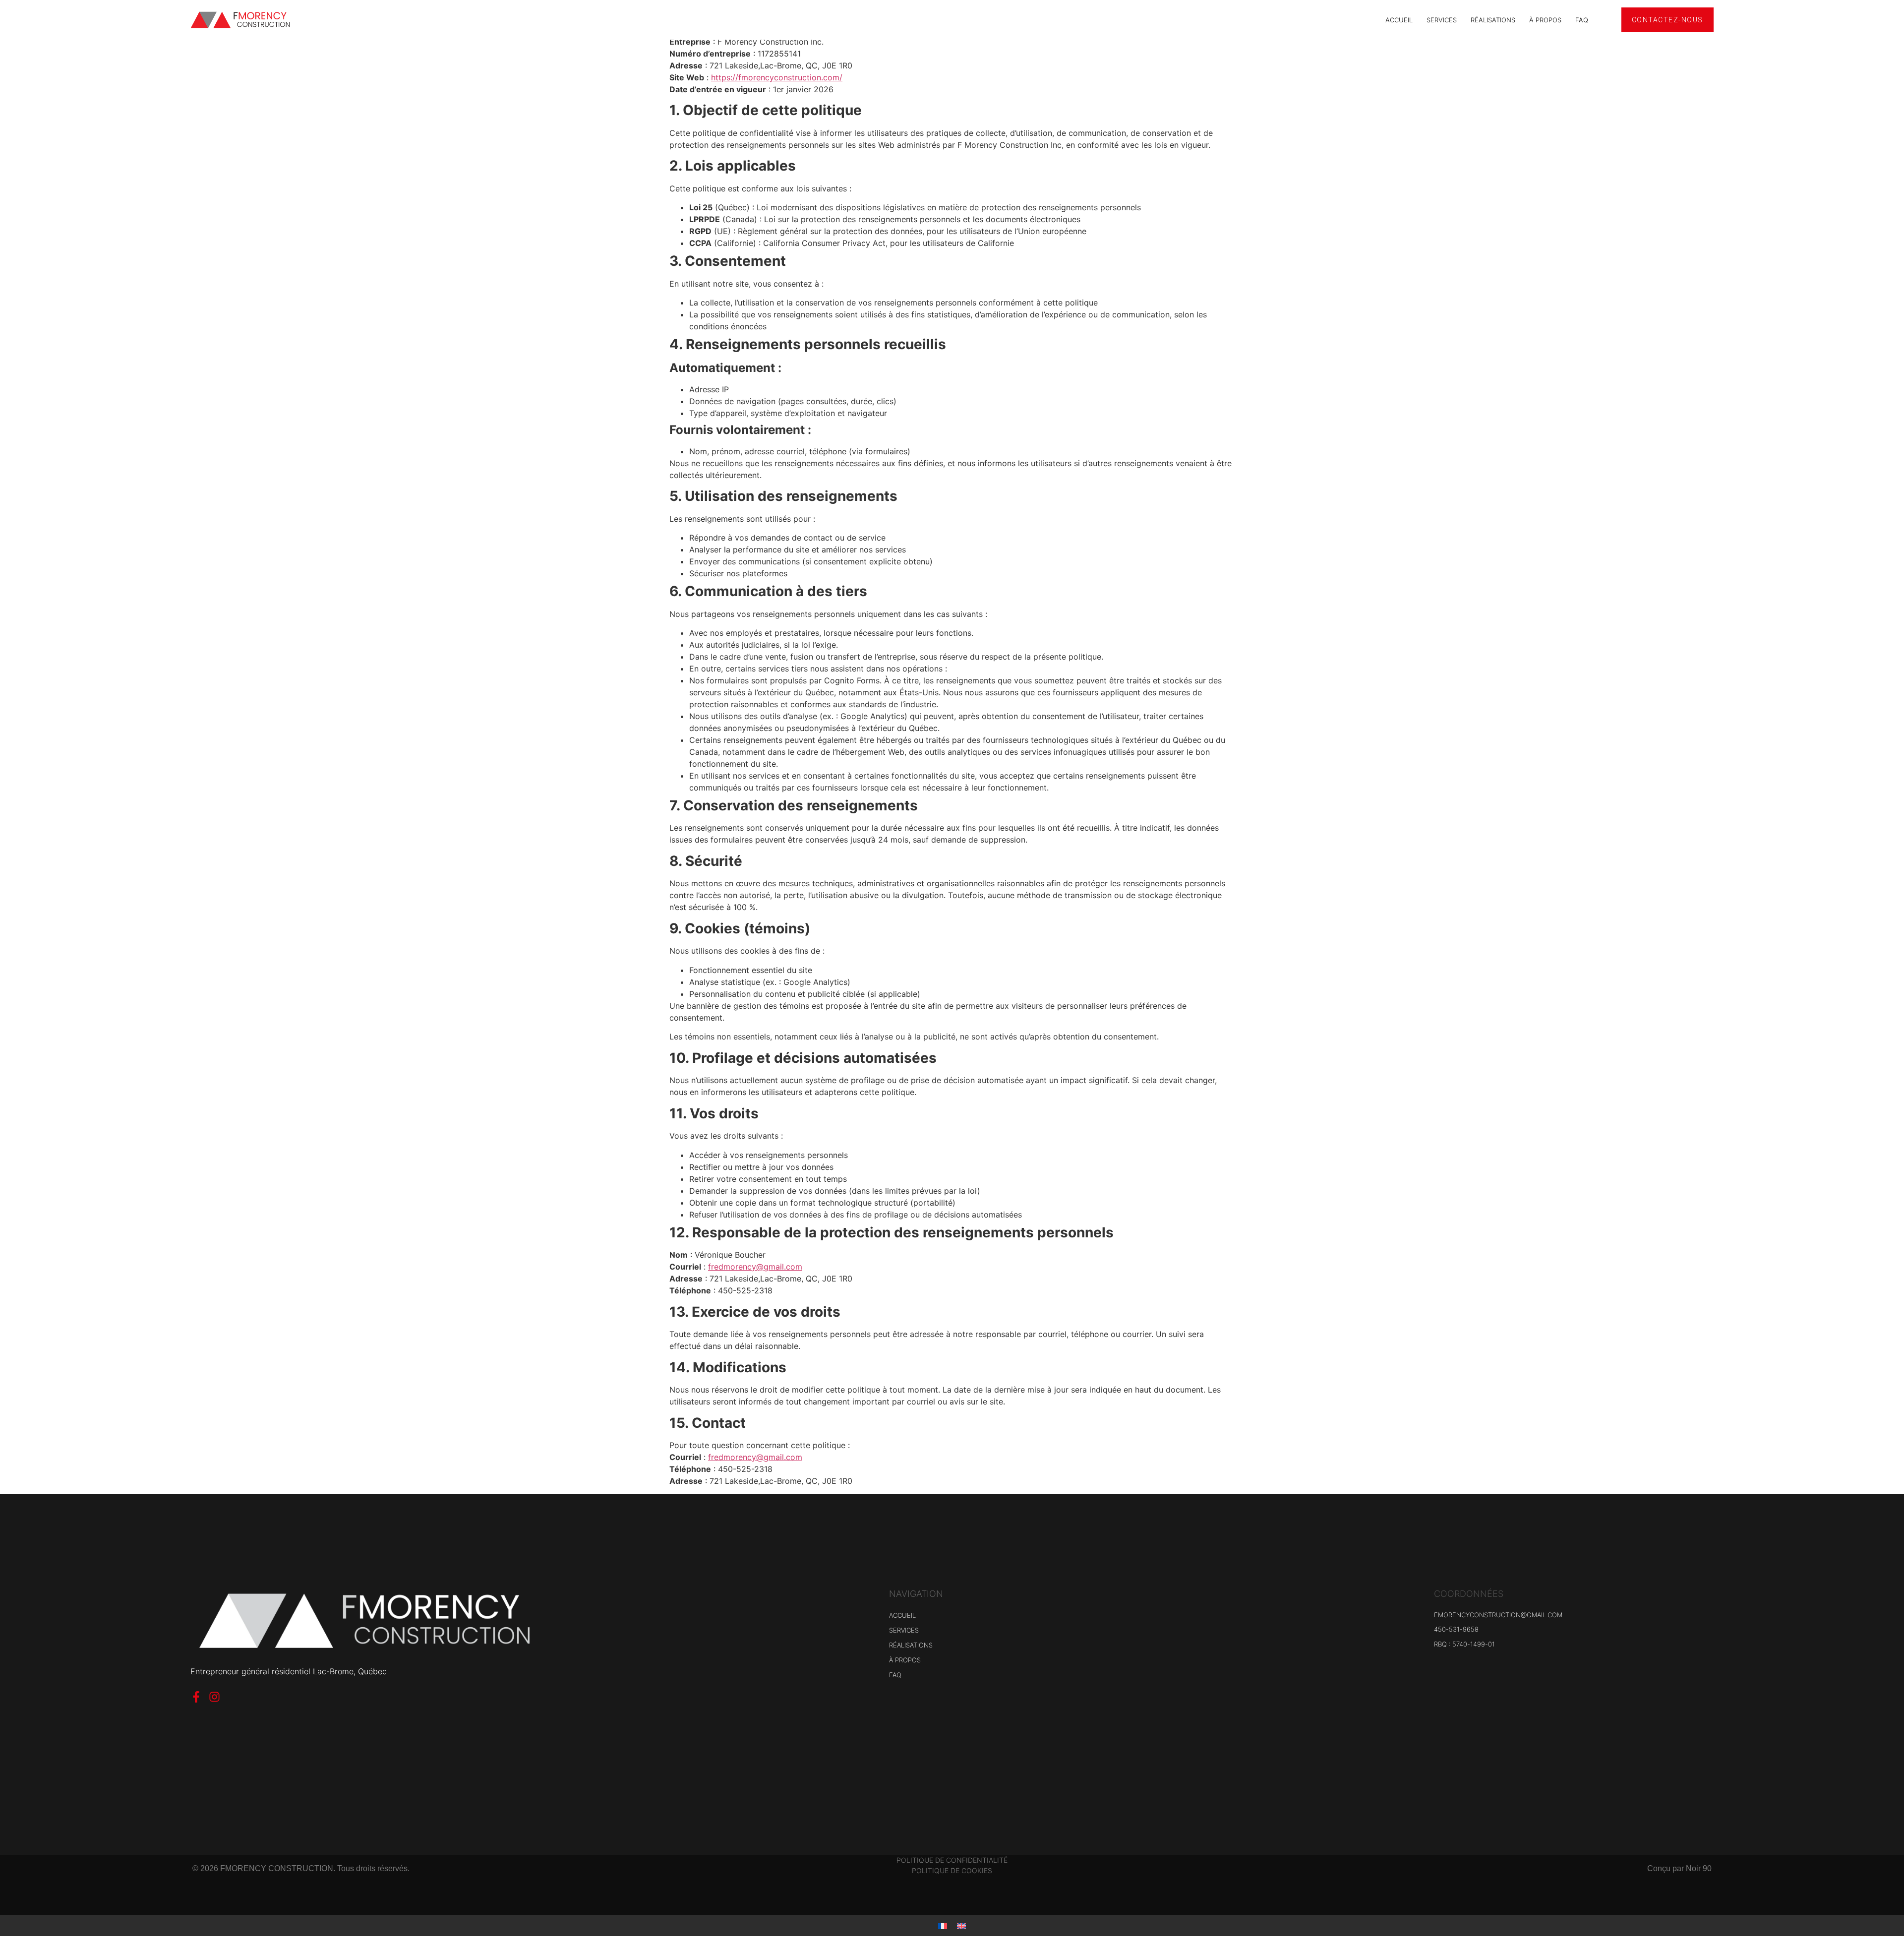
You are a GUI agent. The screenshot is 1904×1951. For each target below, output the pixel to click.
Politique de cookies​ (952, 1870)
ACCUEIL (1399, 20)
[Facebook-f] (196, 1697)
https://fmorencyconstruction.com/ (777, 77)
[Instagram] (214, 1697)
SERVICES (1442, 20)
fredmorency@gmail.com (755, 1267)
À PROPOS (1545, 20)
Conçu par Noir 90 (1679, 1868)
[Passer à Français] (943, 1925)
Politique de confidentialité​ (952, 1860)
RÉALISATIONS (1493, 20)
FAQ (1582, 20)
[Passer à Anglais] (961, 1925)
